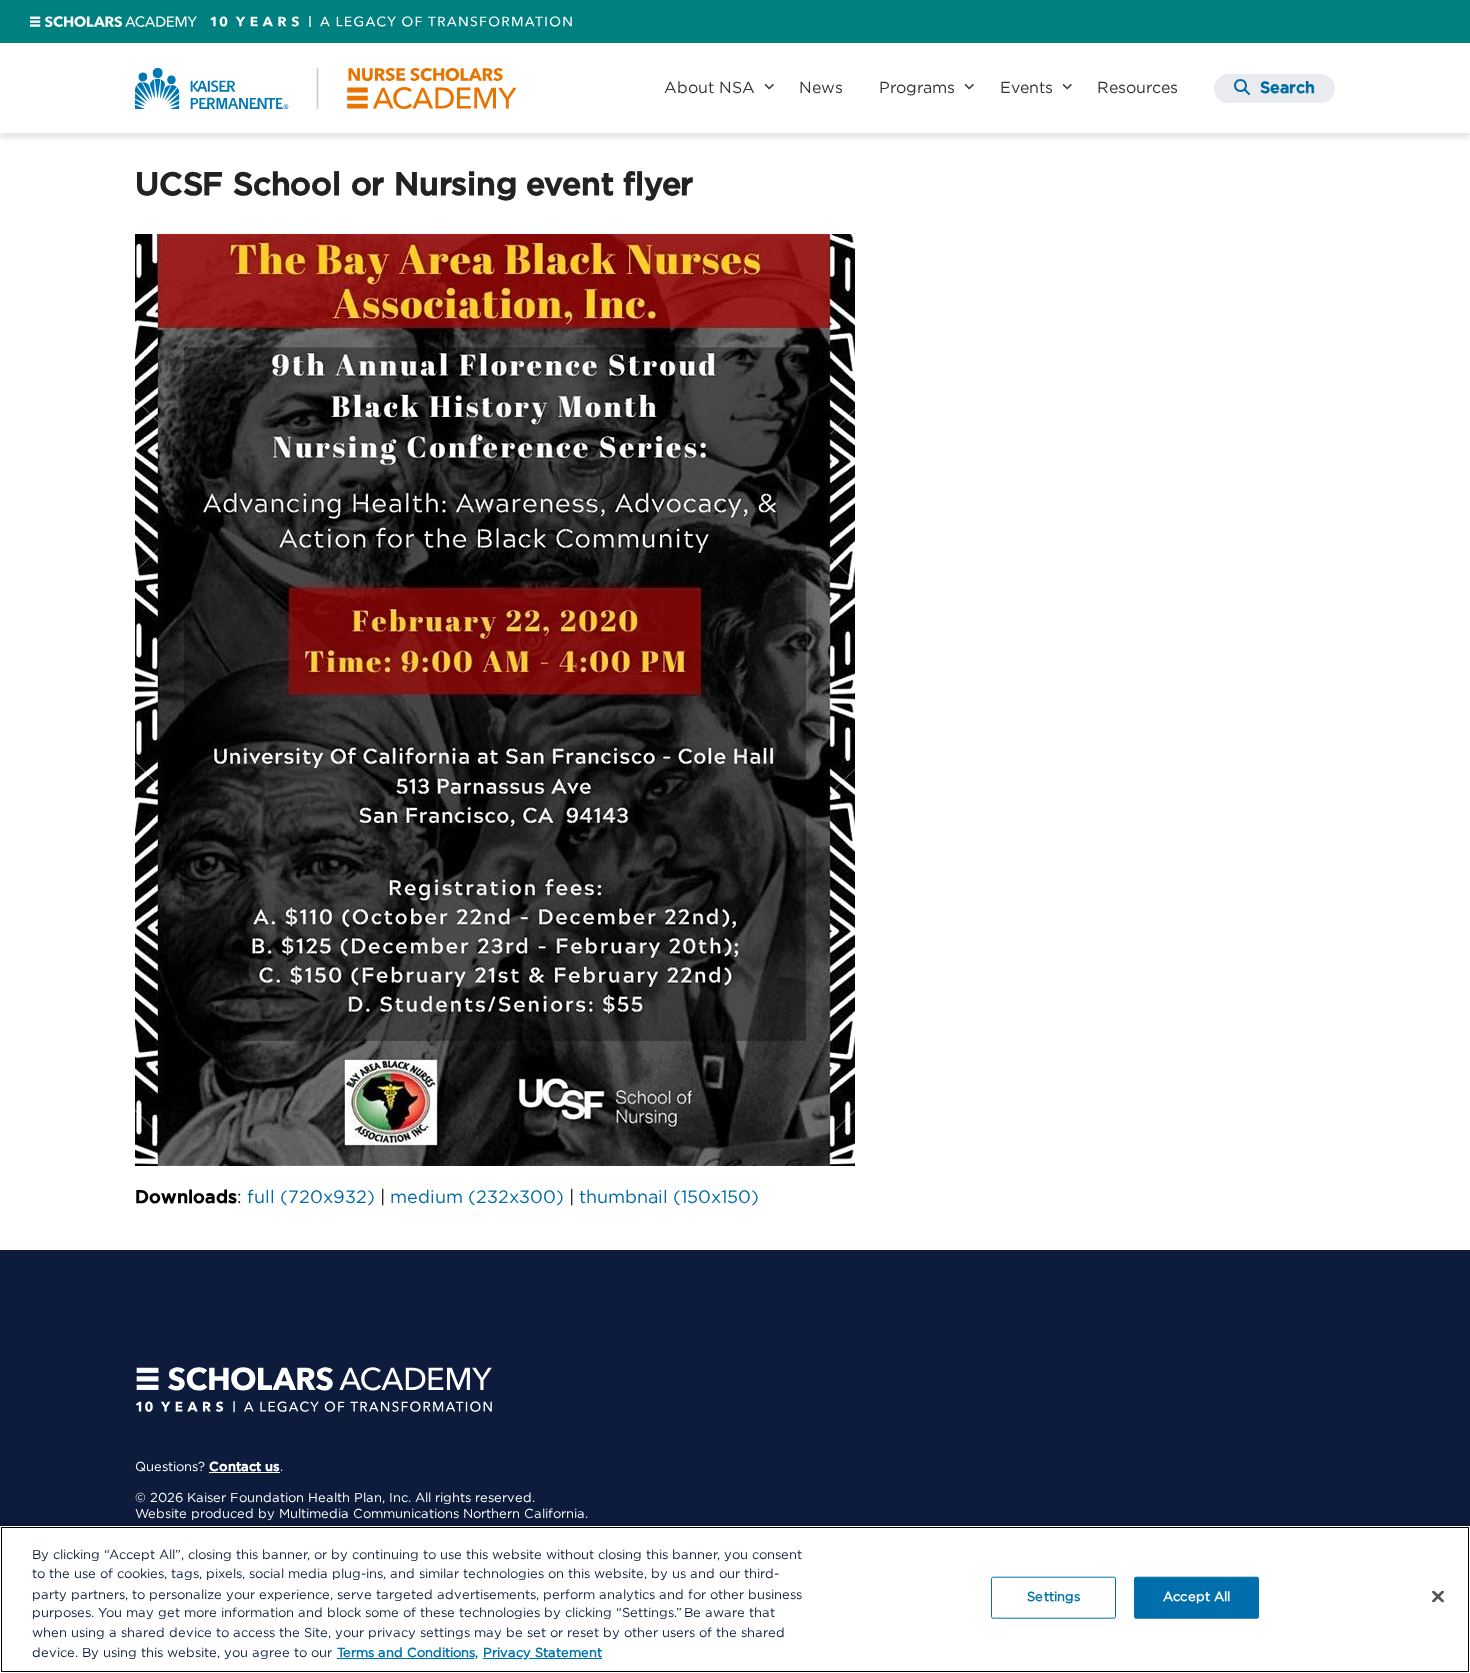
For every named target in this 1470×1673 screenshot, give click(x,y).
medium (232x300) (477, 1198)
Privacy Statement (542, 1652)
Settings (1053, 1597)
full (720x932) (311, 1198)
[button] (1274, 88)
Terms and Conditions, (407, 1652)
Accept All (1196, 1597)
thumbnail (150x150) (669, 1198)
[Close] (1438, 1597)
